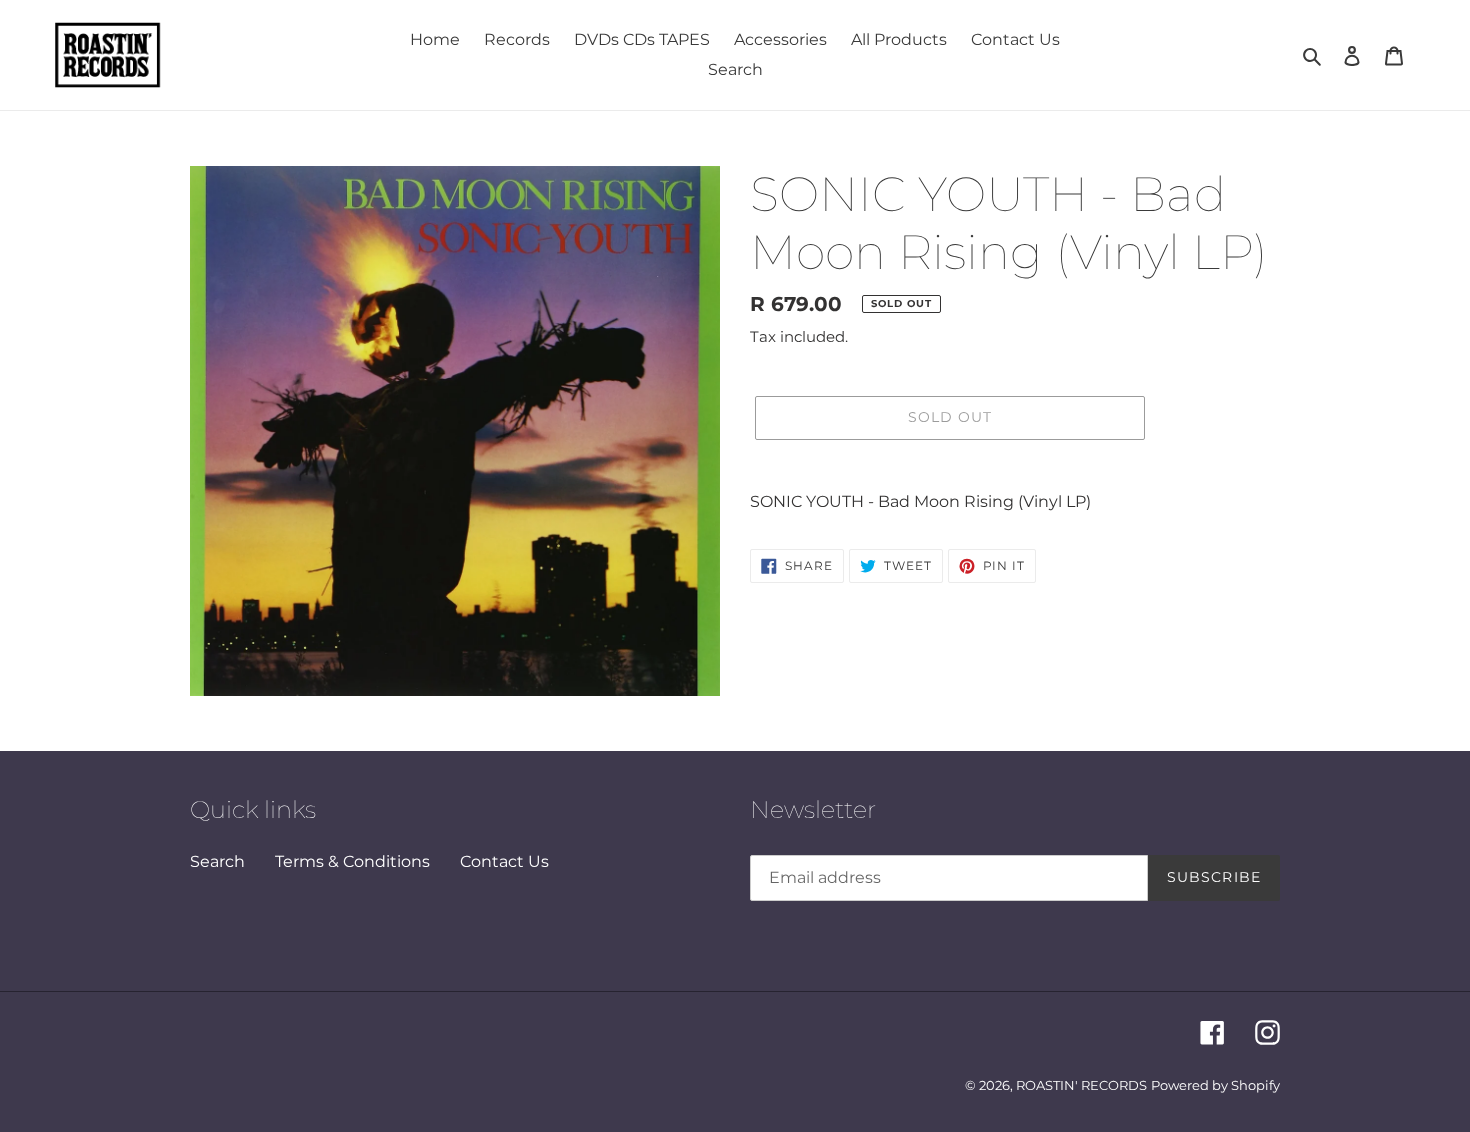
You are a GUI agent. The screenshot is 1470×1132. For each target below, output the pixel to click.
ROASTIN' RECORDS (1081, 1085)
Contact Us (504, 861)
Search (217, 861)
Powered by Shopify (1215, 1085)
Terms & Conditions (352, 861)
